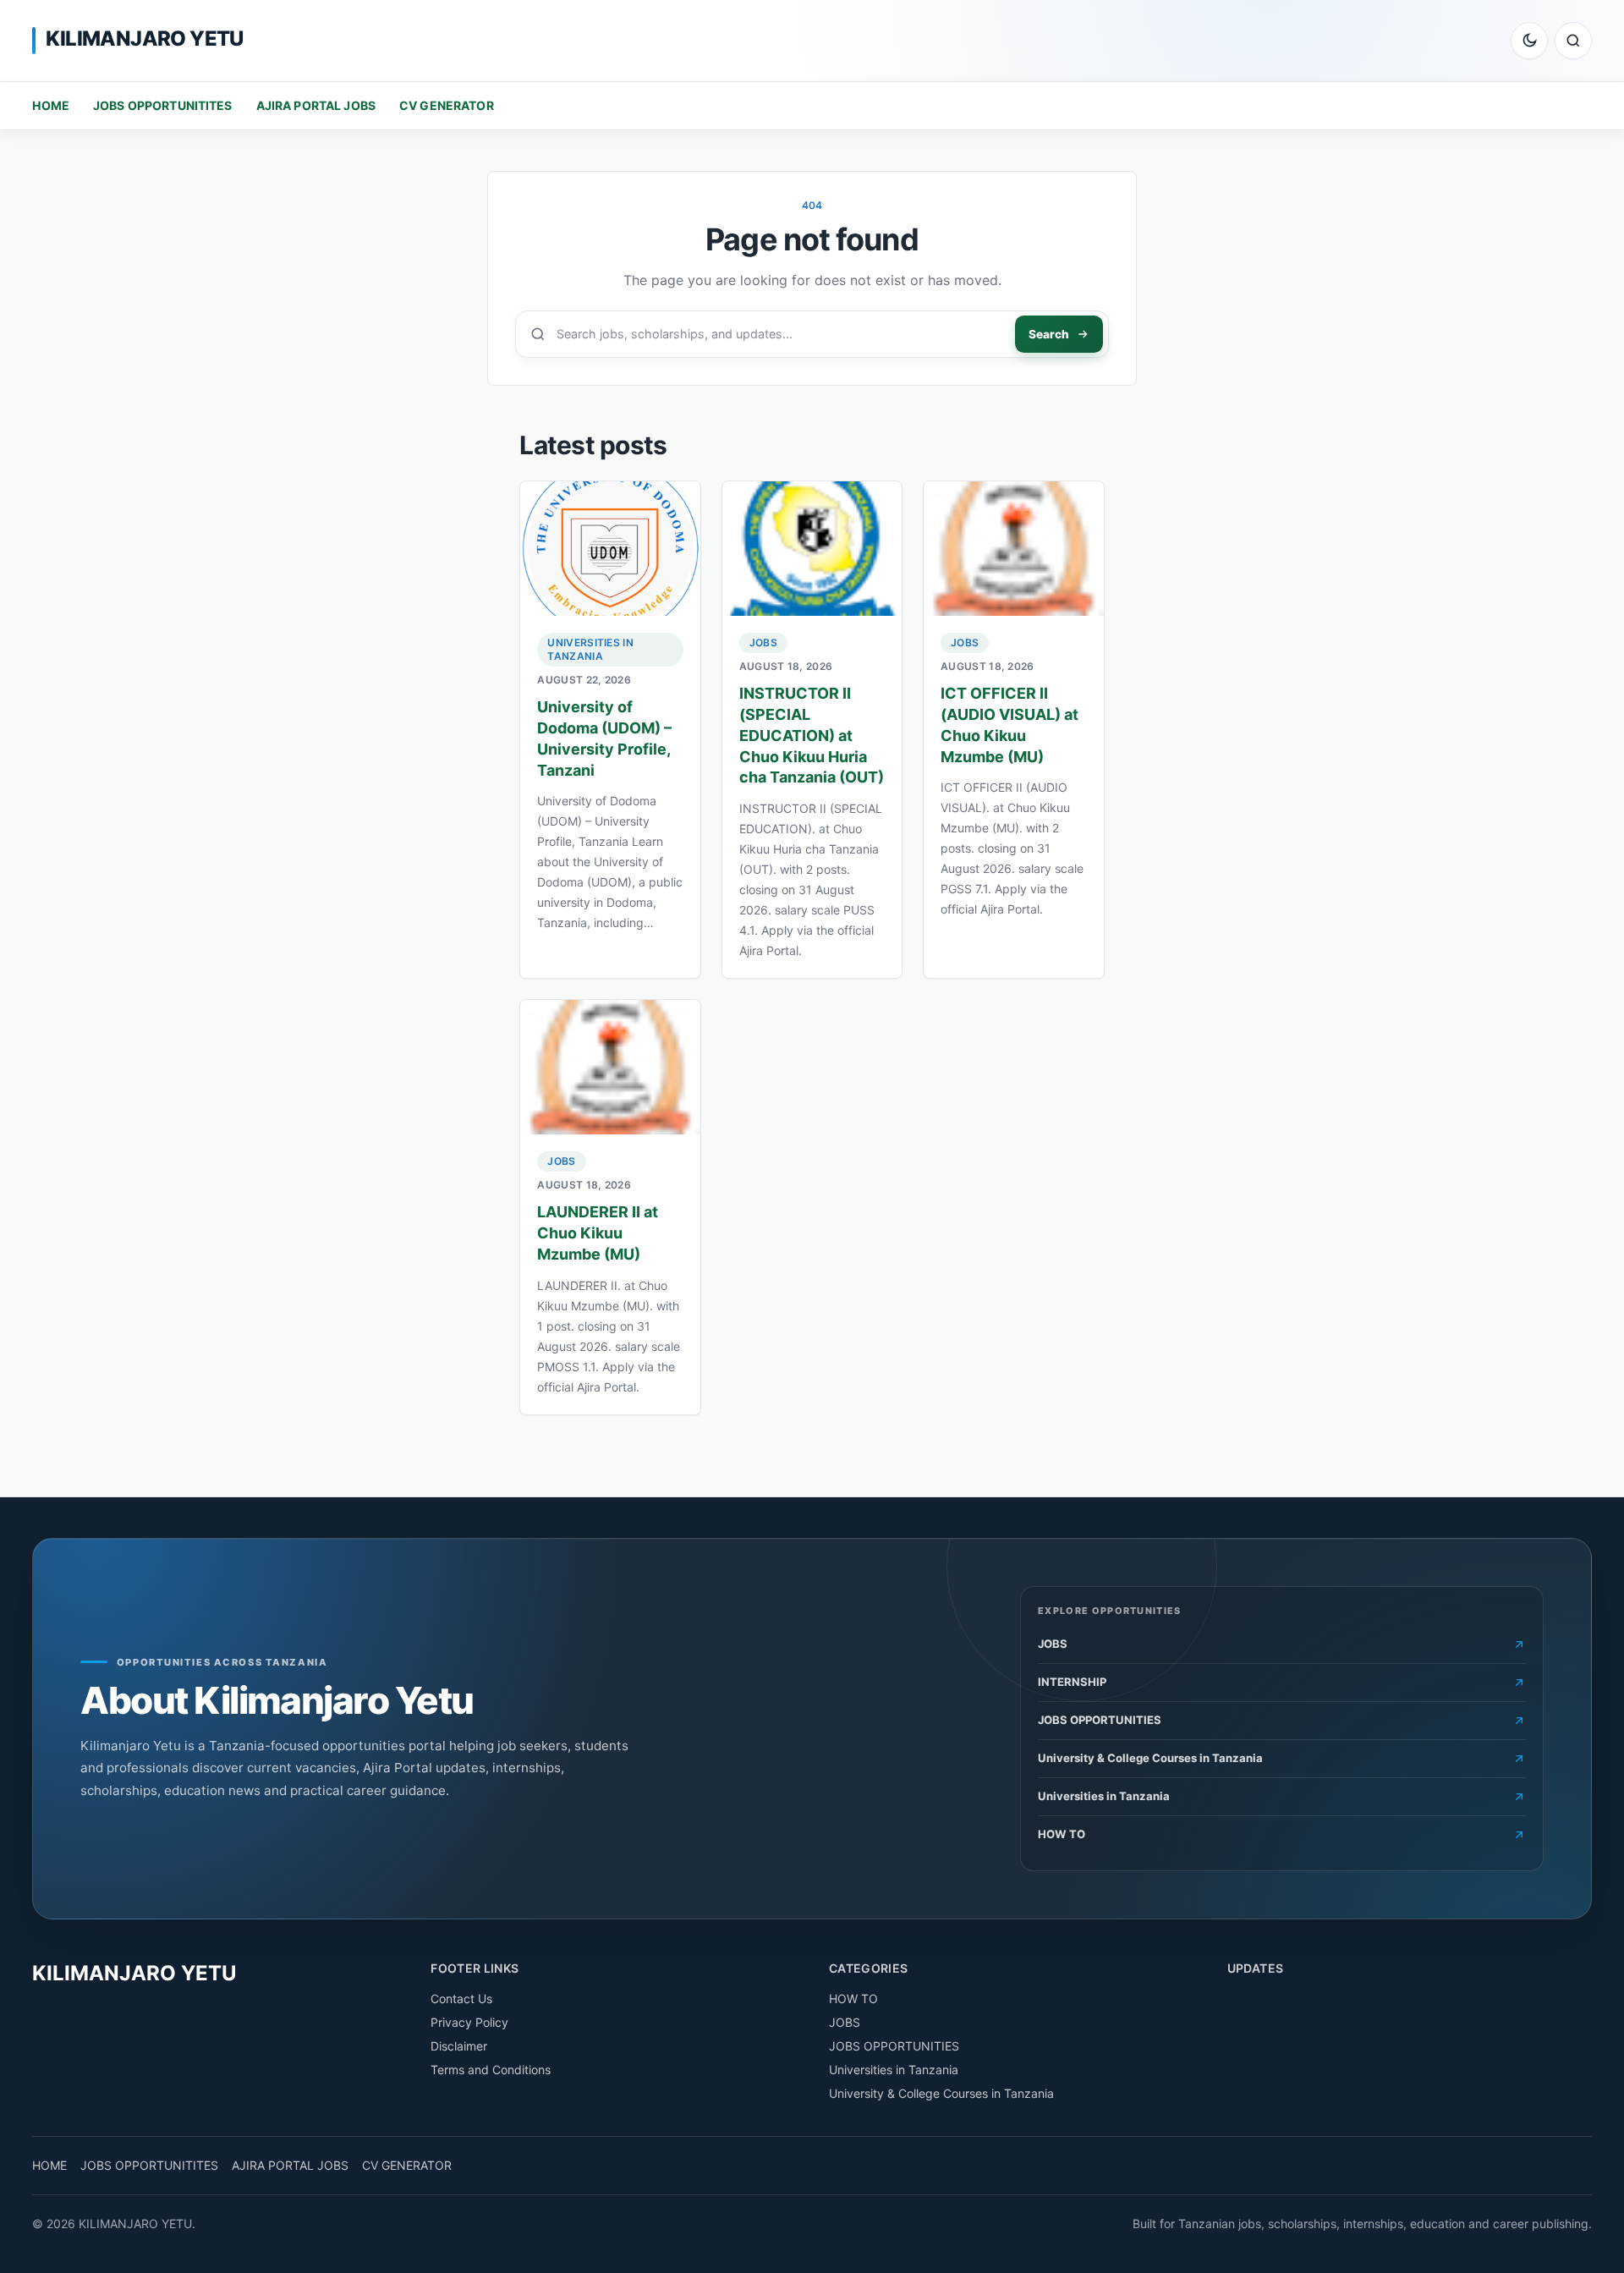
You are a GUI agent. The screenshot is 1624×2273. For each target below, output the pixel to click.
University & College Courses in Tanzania (941, 2093)
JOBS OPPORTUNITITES (163, 105)
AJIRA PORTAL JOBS (316, 105)
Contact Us (461, 1998)
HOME (51, 105)
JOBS (763, 642)
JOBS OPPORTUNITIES (894, 2046)
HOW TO (853, 1998)
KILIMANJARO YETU (144, 38)
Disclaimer (459, 2046)
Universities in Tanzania (590, 649)
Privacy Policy (469, 2022)
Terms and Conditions (491, 2070)
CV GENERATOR (447, 105)
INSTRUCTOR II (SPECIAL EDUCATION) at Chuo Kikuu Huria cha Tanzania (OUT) (812, 735)
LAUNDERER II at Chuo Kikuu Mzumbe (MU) (598, 1233)
